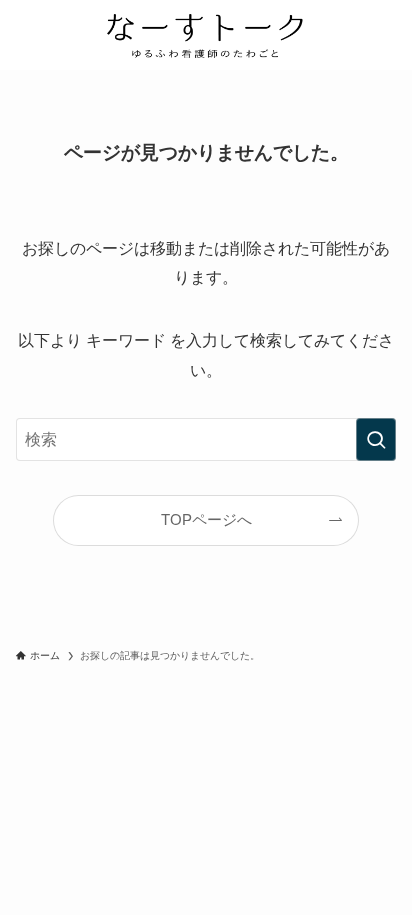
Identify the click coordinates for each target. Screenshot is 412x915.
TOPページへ (206, 520)
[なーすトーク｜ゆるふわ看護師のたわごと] (206, 35)
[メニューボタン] (377, 35)
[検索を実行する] (376, 439)
